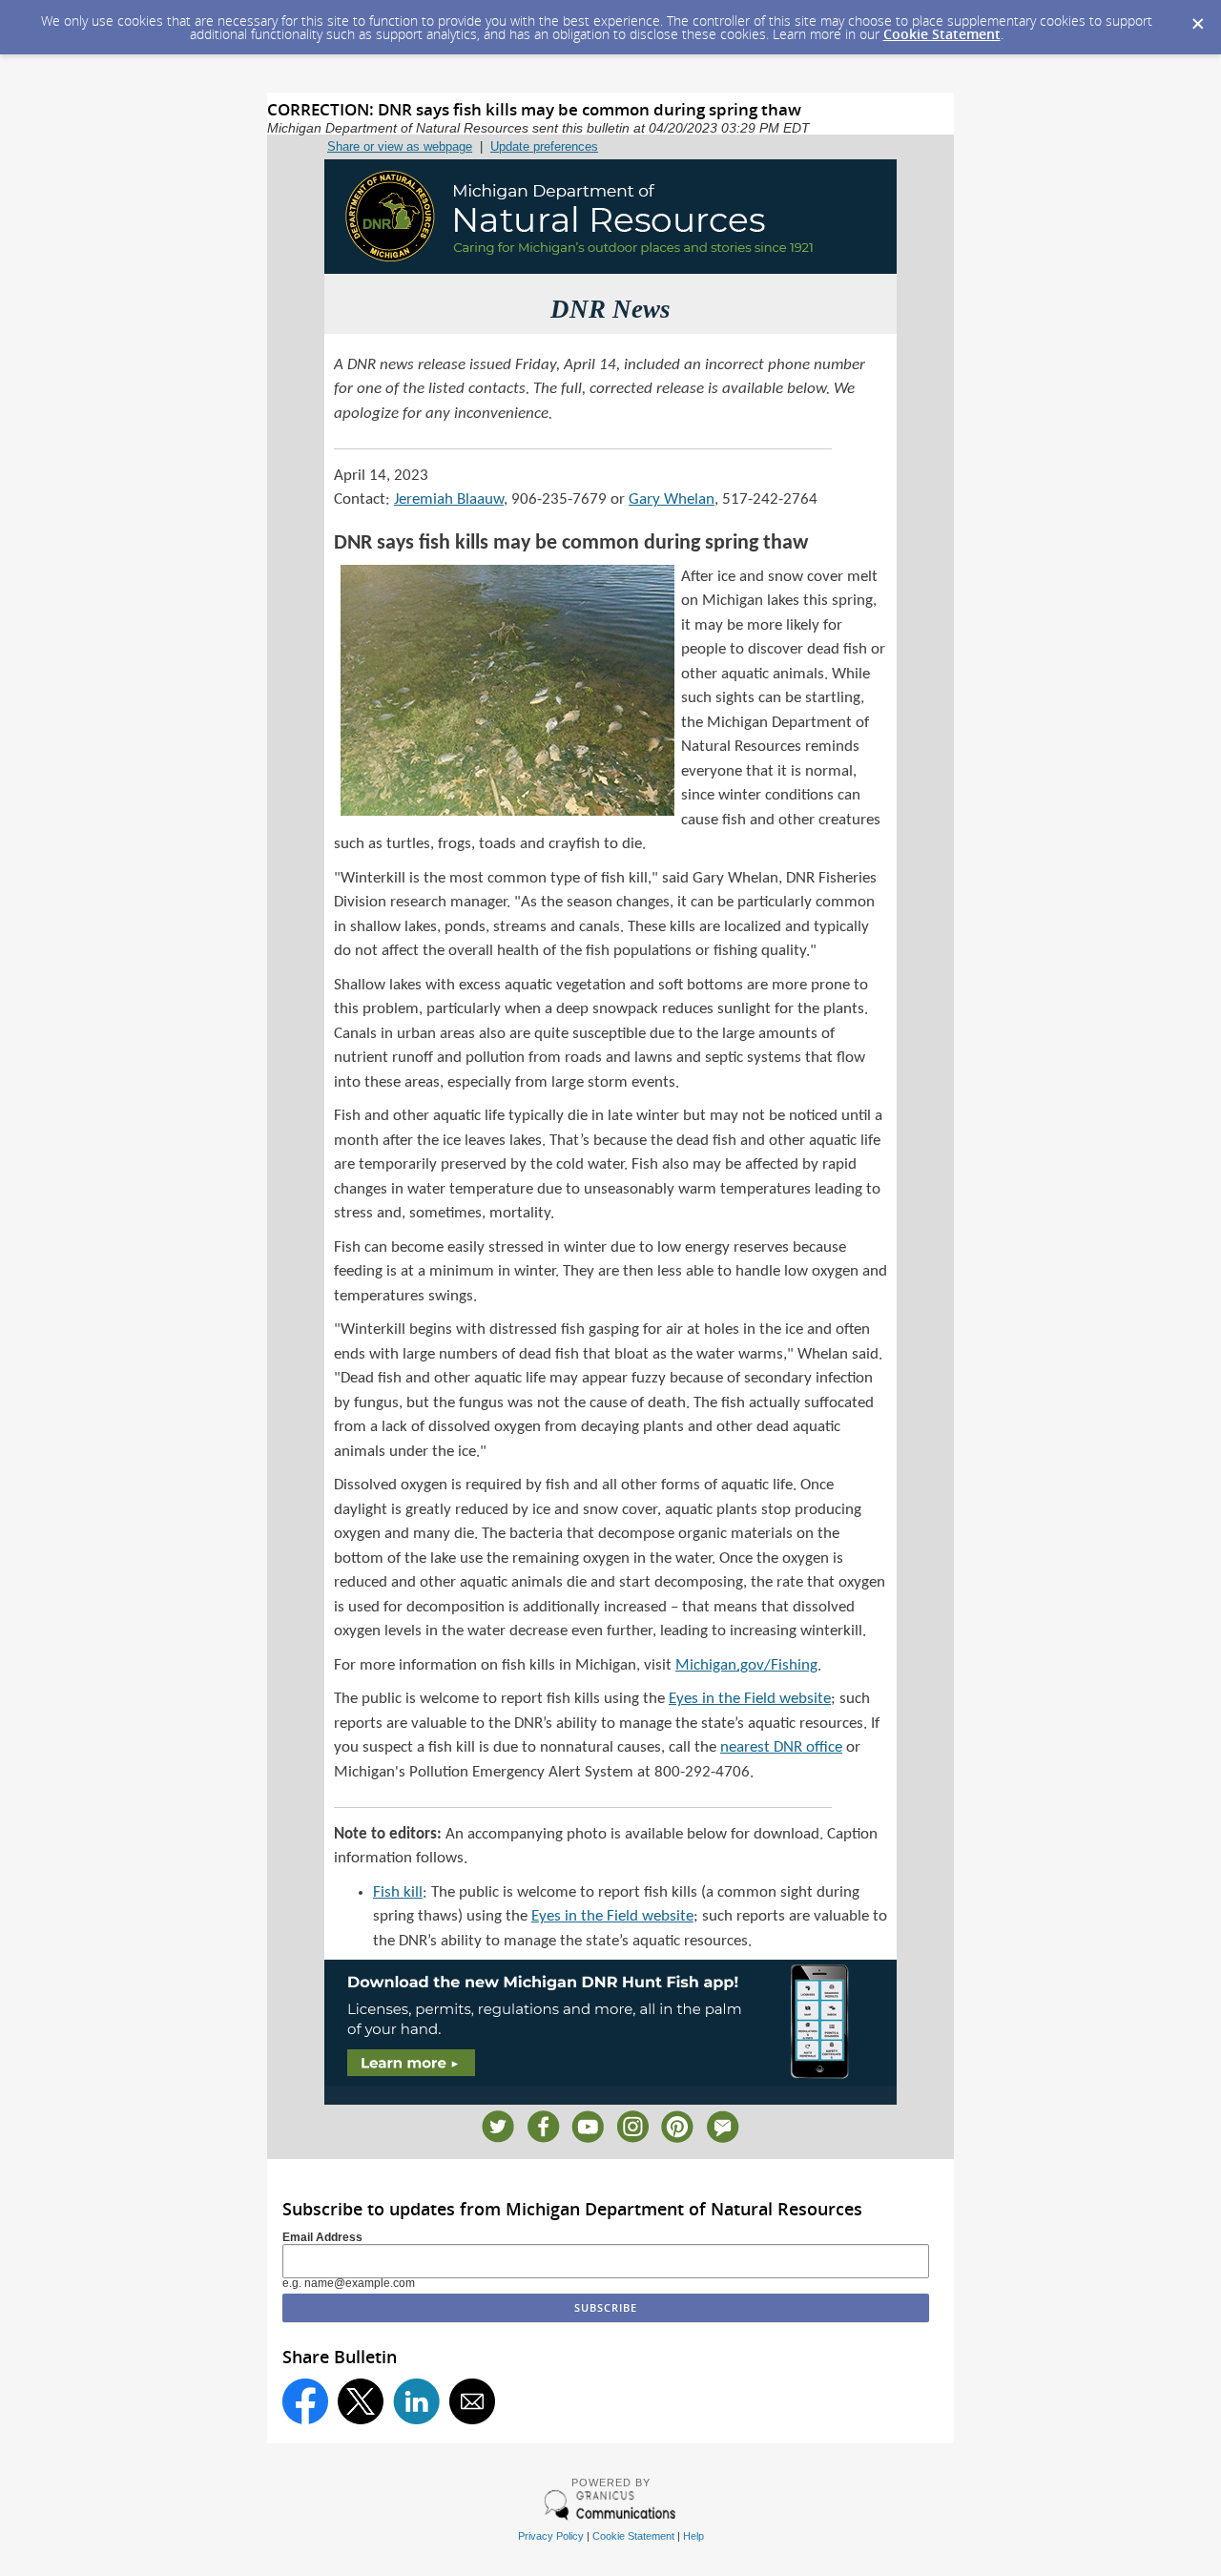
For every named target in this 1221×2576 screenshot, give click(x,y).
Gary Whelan (672, 499)
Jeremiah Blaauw (449, 499)
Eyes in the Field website (750, 1699)
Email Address (322, 2237)
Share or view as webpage (400, 146)
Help (693, 2536)
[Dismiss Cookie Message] (1197, 18)
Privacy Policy (551, 2536)
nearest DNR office (781, 1747)
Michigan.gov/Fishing (746, 1665)
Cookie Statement (942, 34)
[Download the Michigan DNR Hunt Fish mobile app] (610, 2081)
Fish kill (398, 1892)
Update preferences (544, 146)
